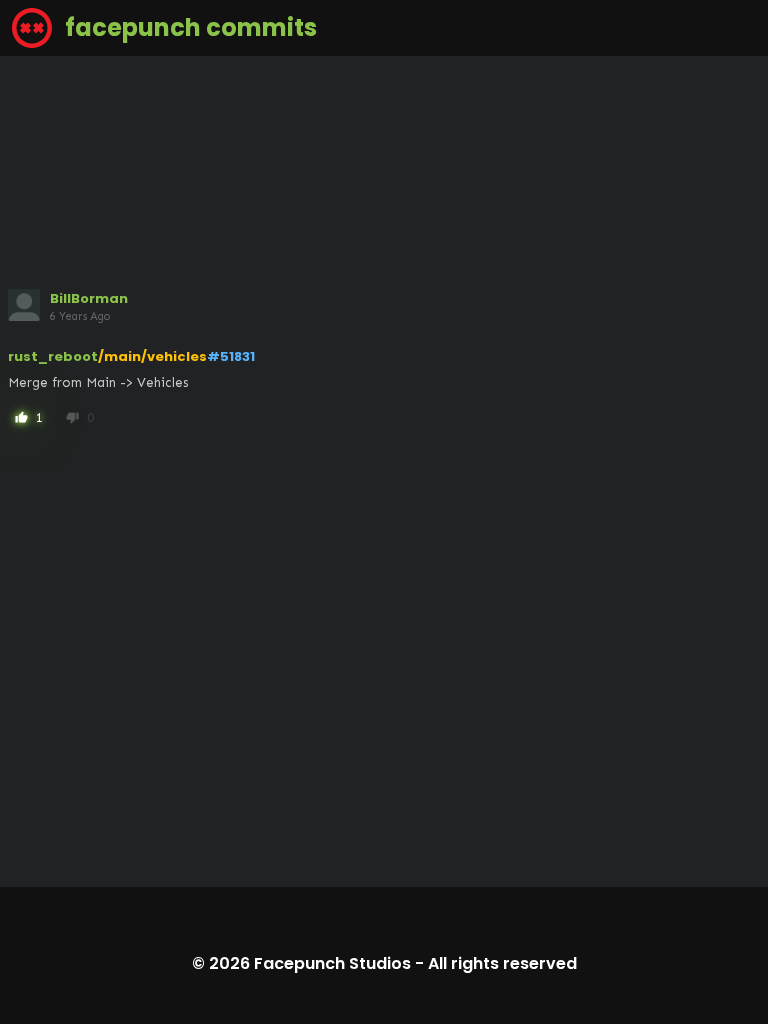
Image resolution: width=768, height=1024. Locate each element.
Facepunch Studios (332, 963)
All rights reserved (502, 963)
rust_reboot (53, 356)
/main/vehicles (152, 356)
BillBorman (89, 298)
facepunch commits (188, 27)
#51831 (231, 356)
